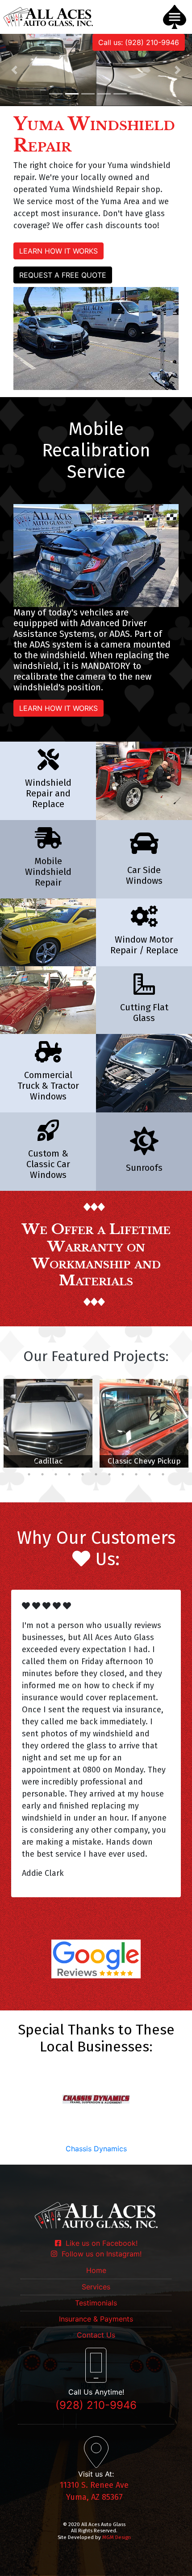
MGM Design (117, 2537)
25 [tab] (163, 1474)
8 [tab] (103, 1462)
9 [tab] (116, 1462)
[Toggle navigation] (175, 17)
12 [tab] (156, 1462)
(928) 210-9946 (96, 2405)
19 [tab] (83, 1474)
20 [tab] (96, 1474)
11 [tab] (143, 1462)
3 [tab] (36, 1462)
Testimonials (96, 2303)
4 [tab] (49, 1462)
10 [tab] (129, 1462)
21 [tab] (109, 1474)
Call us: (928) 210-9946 (139, 42)
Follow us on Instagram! (99, 2254)
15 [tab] (29, 1474)
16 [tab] (42, 1474)
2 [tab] (22, 1462)
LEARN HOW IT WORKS (58, 251)
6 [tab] (76, 1462)
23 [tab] (136, 1474)
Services (96, 2287)
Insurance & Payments (96, 2319)
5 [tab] (63, 1462)
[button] (15, 70)
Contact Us (96, 2335)
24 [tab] (150, 1474)
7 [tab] (89, 1462)
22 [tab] (123, 1474)
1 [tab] (9, 1462)
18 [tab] (69, 1474)
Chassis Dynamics (96, 2149)
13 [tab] (170, 1462)
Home (96, 2270)
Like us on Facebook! (99, 2243)
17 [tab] (56, 1474)
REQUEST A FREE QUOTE (63, 275)
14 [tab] (183, 1462)
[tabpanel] (48, 1423)
